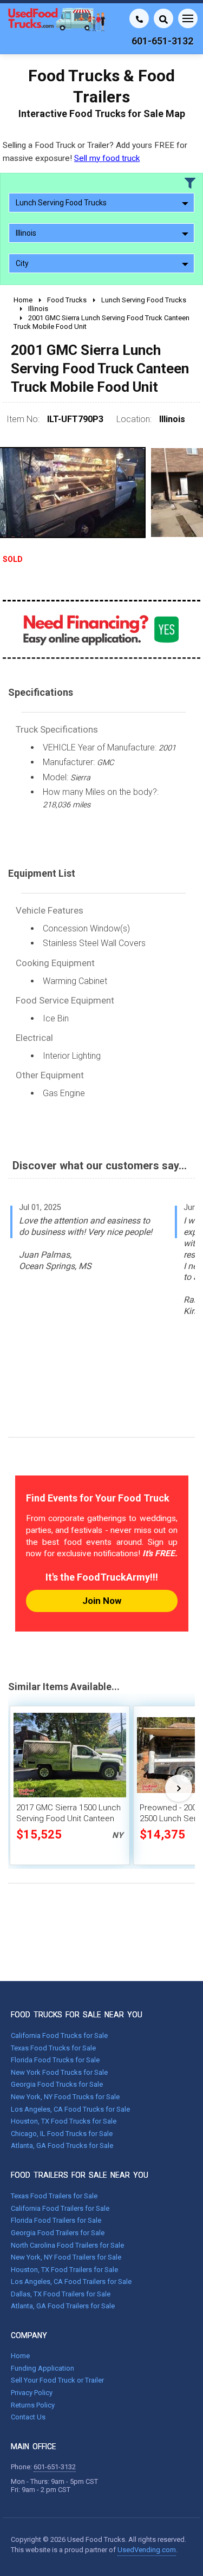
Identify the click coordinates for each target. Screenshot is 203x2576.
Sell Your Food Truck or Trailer (57, 2380)
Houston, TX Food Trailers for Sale (64, 2270)
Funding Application (42, 2368)
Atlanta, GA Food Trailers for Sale (63, 2306)
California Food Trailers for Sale (60, 2208)
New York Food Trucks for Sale (59, 2072)
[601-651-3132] (139, 18)
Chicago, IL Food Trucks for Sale (62, 2134)
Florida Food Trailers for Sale (56, 2220)
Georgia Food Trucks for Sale (57, 2084)
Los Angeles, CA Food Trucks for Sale (70, 2109)
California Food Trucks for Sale (59, 2035)
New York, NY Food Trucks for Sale (65, 2097)
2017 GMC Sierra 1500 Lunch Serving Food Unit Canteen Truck (68, 1818)
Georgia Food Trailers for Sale (58, 2233)
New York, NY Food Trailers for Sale (66, 2257)
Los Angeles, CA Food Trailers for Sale (71, 2281)
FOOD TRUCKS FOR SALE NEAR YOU (77, 2015)
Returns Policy (33, 2405)
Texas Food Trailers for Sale (54, 2196)
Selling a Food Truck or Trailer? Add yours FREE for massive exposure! (95, 151)
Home (20, 2356)
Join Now (102, 1601)
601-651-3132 (55, 2467)
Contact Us (28, 2417)
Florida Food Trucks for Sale (55, 2060)
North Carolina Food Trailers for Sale (67, 2245)
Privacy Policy (32, 2393)
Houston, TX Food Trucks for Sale (64, 2121)
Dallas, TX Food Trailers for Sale (61, 2294)
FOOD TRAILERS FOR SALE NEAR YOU (80, 2175)
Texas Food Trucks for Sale (53, 2048)
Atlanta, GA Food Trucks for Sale (62, 2145)
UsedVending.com (147, 2550)
